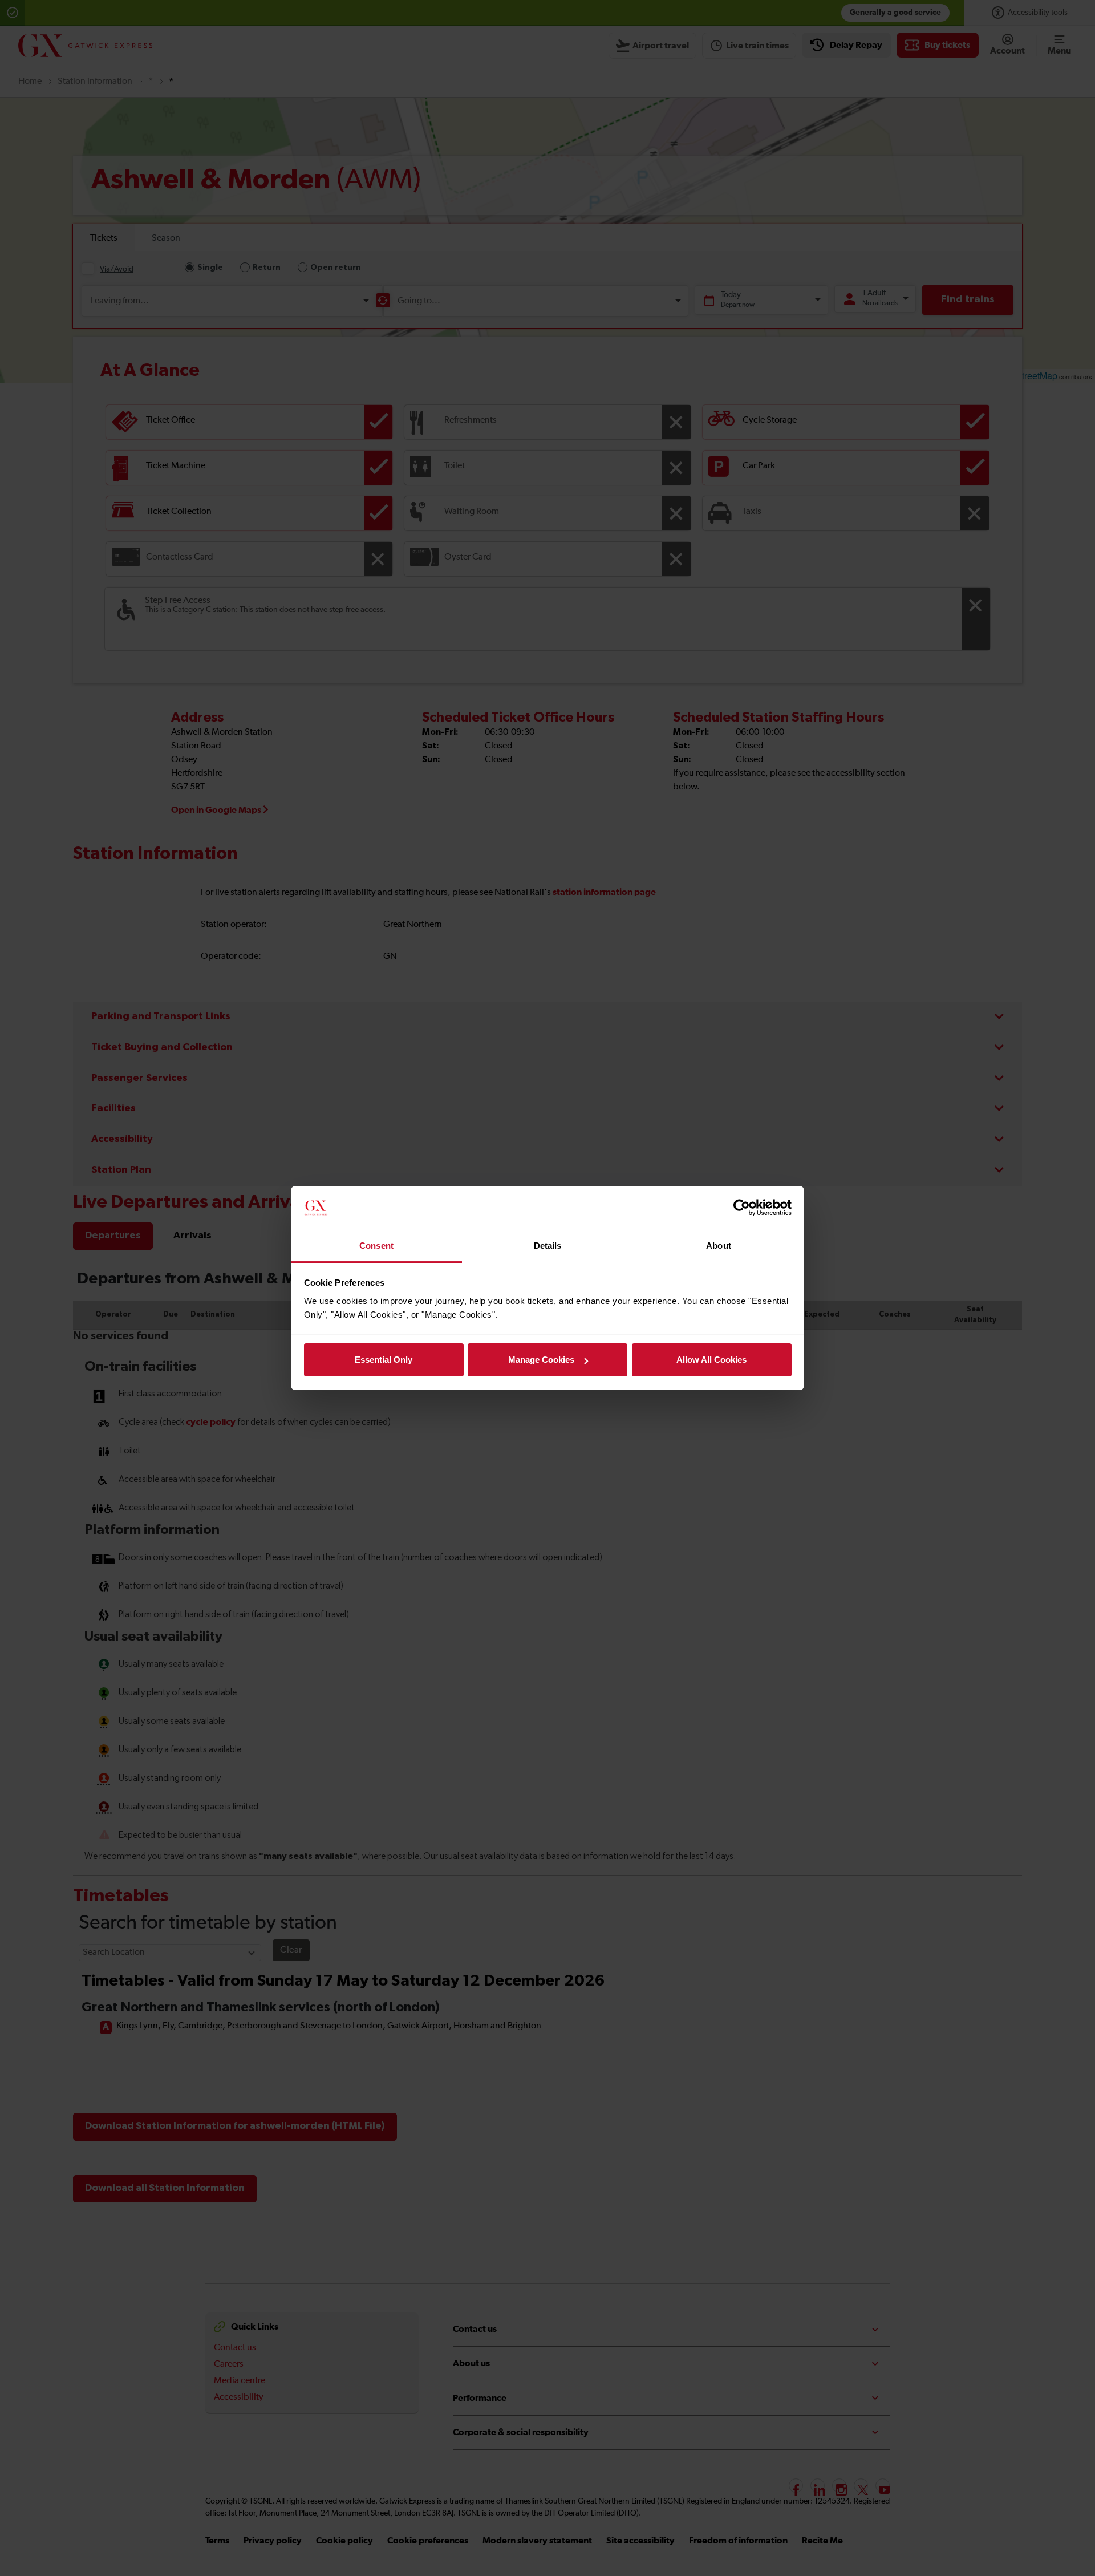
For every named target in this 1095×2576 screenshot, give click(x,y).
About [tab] (719, 1246)
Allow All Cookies (711, 1360)
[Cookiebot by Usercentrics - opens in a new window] (742, 1208)
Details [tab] (548, 1246)
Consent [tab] (376, 1246)
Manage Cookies (541, 1360)
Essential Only (384, 1360)
